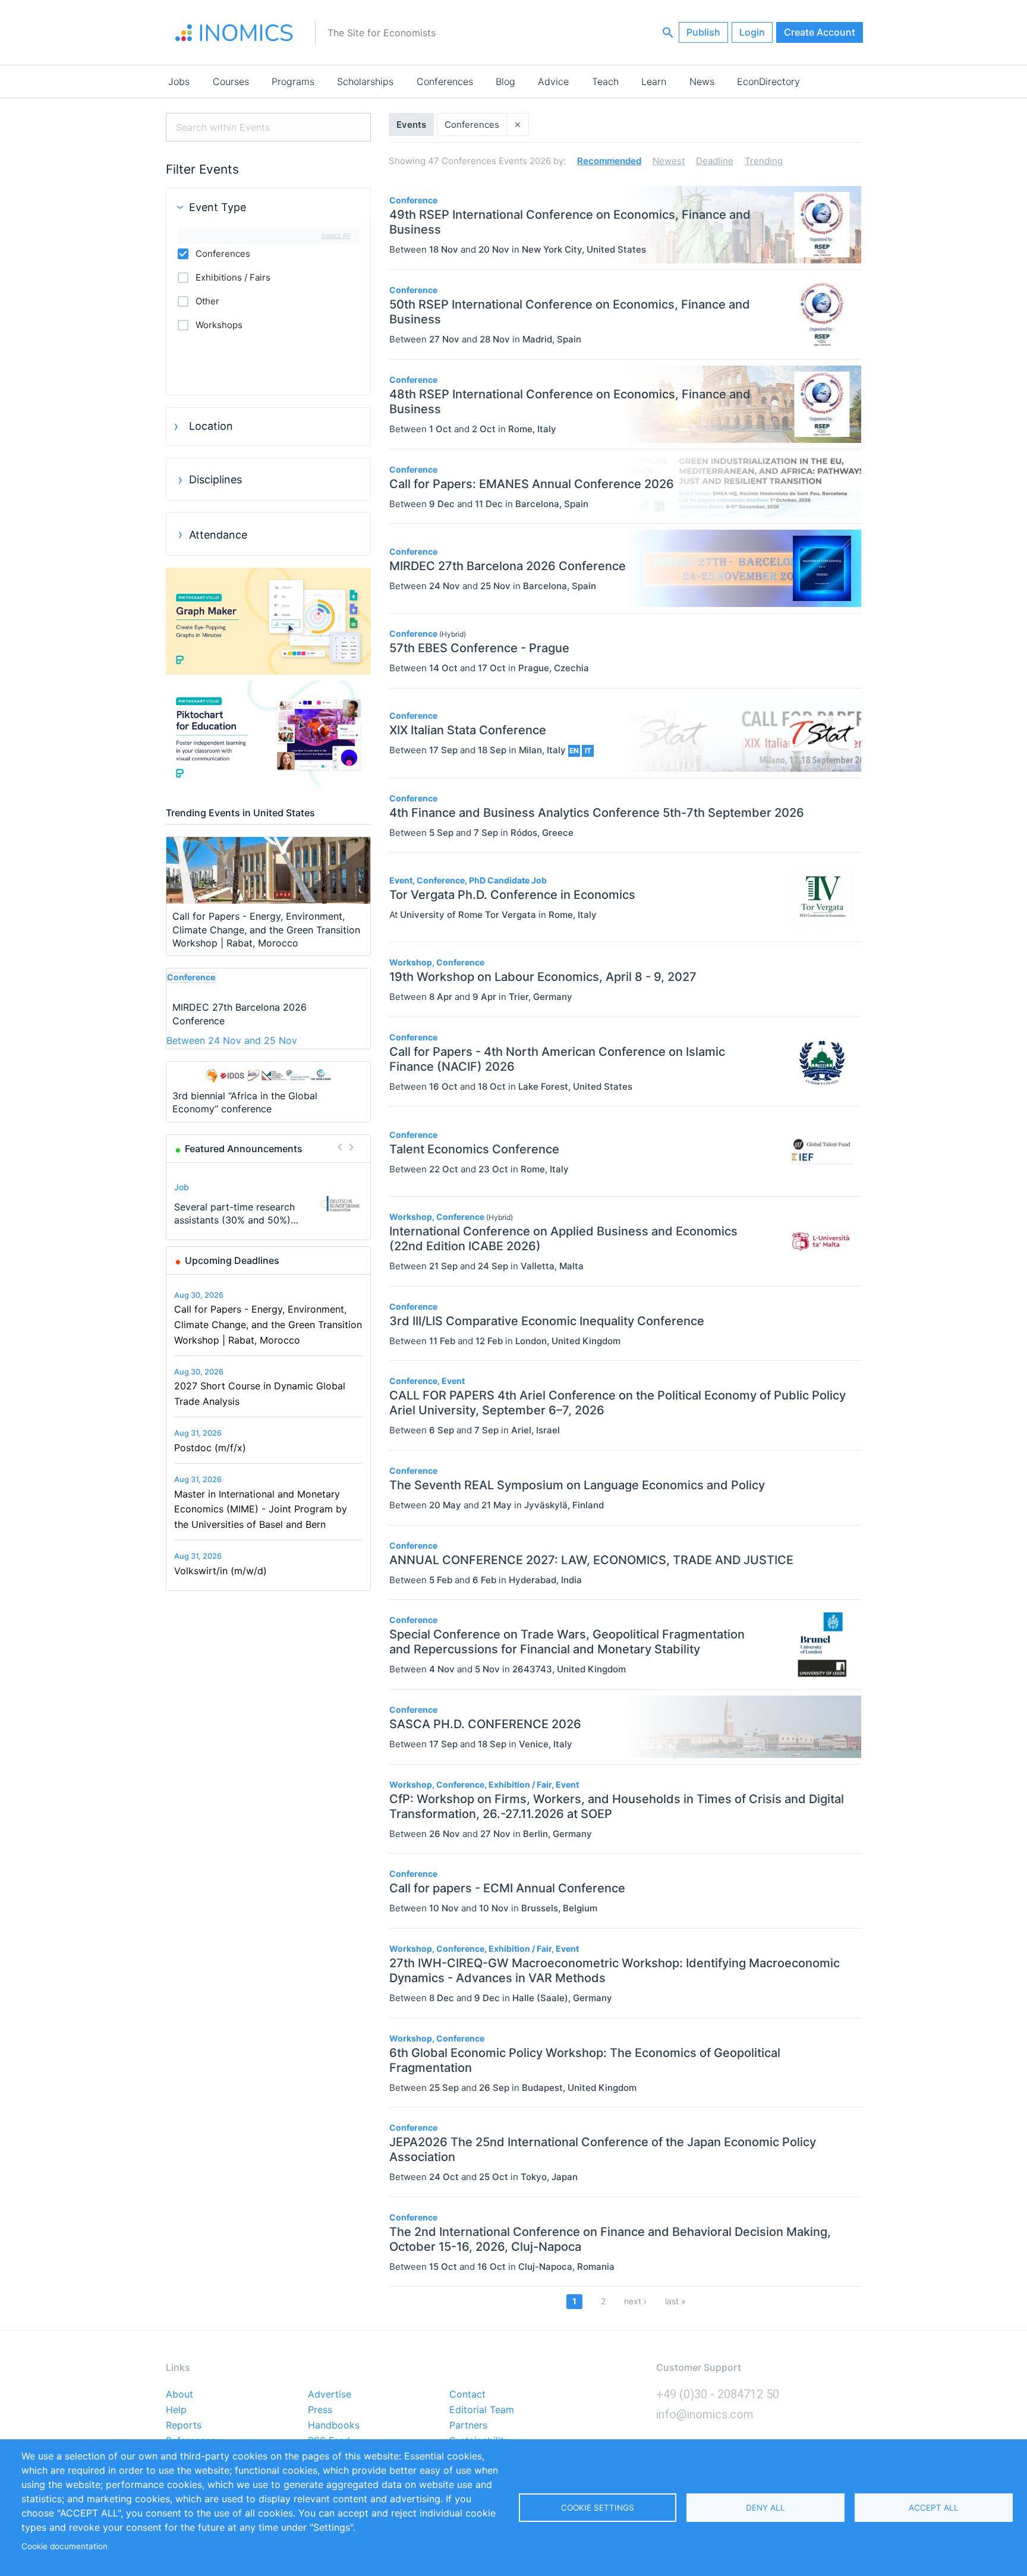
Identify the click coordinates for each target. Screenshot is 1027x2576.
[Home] (234, 33)
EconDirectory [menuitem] (768, 81)
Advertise (330, 2395)
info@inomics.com (705, 2414)
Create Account (820, 32)
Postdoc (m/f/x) (210, 1448)
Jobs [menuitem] (179, 81)
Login (752, 32)
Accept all (934, 2508)
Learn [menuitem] (654, 81)
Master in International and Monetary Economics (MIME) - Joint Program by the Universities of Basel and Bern (261, 1509)
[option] (269, 1204)
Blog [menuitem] (505, 81)
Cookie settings (598, 2508)
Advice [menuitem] (553, 81)
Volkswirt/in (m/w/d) (220, 1571)
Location (211, 426)
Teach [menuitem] (605, 81)
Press (320, 2410)
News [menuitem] (702, 81)
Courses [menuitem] (231, 81)
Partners (468, 2426)
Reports (184, 2426)
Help (176, 2410)
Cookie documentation (64, 2546)
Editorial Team (482, 2410)
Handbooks (334, 2426)
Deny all (765, 2508)
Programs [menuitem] (293, 81)
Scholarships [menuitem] (365, 81)
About (179, 2395)
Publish (703, 32)
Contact (467, 2395)
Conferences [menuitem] (445, 81)
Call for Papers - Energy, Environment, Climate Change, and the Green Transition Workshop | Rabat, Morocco (268, 1324)
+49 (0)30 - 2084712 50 (718, 2394)
